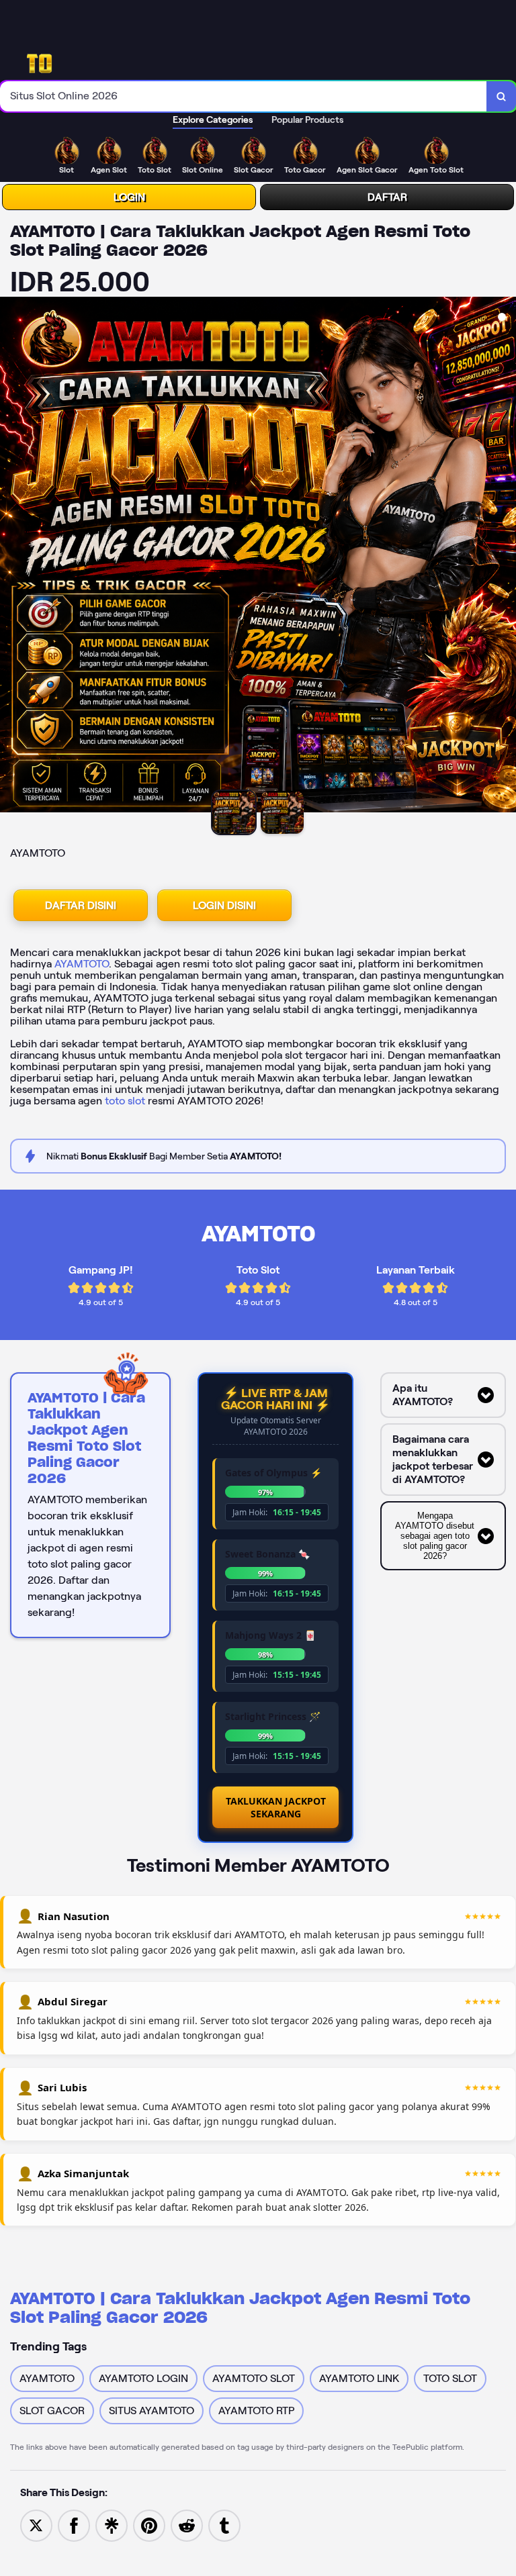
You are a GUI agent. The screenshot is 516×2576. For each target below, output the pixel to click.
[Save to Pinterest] (149, 2525)
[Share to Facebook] (74, 2525)
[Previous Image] (11, 557)
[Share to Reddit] (187, 2525)
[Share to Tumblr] (224, 2525)
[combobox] (244, 96)
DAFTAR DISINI (81, 905)
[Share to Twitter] (36, 2525)
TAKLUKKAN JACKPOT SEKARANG (276, 1807)
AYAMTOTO (82, 964)
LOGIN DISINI (224, 905)
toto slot (125, 1101)
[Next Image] (505, 557)
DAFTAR (387, 197)
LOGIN (129, 197)
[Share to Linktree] (112, 2525)
